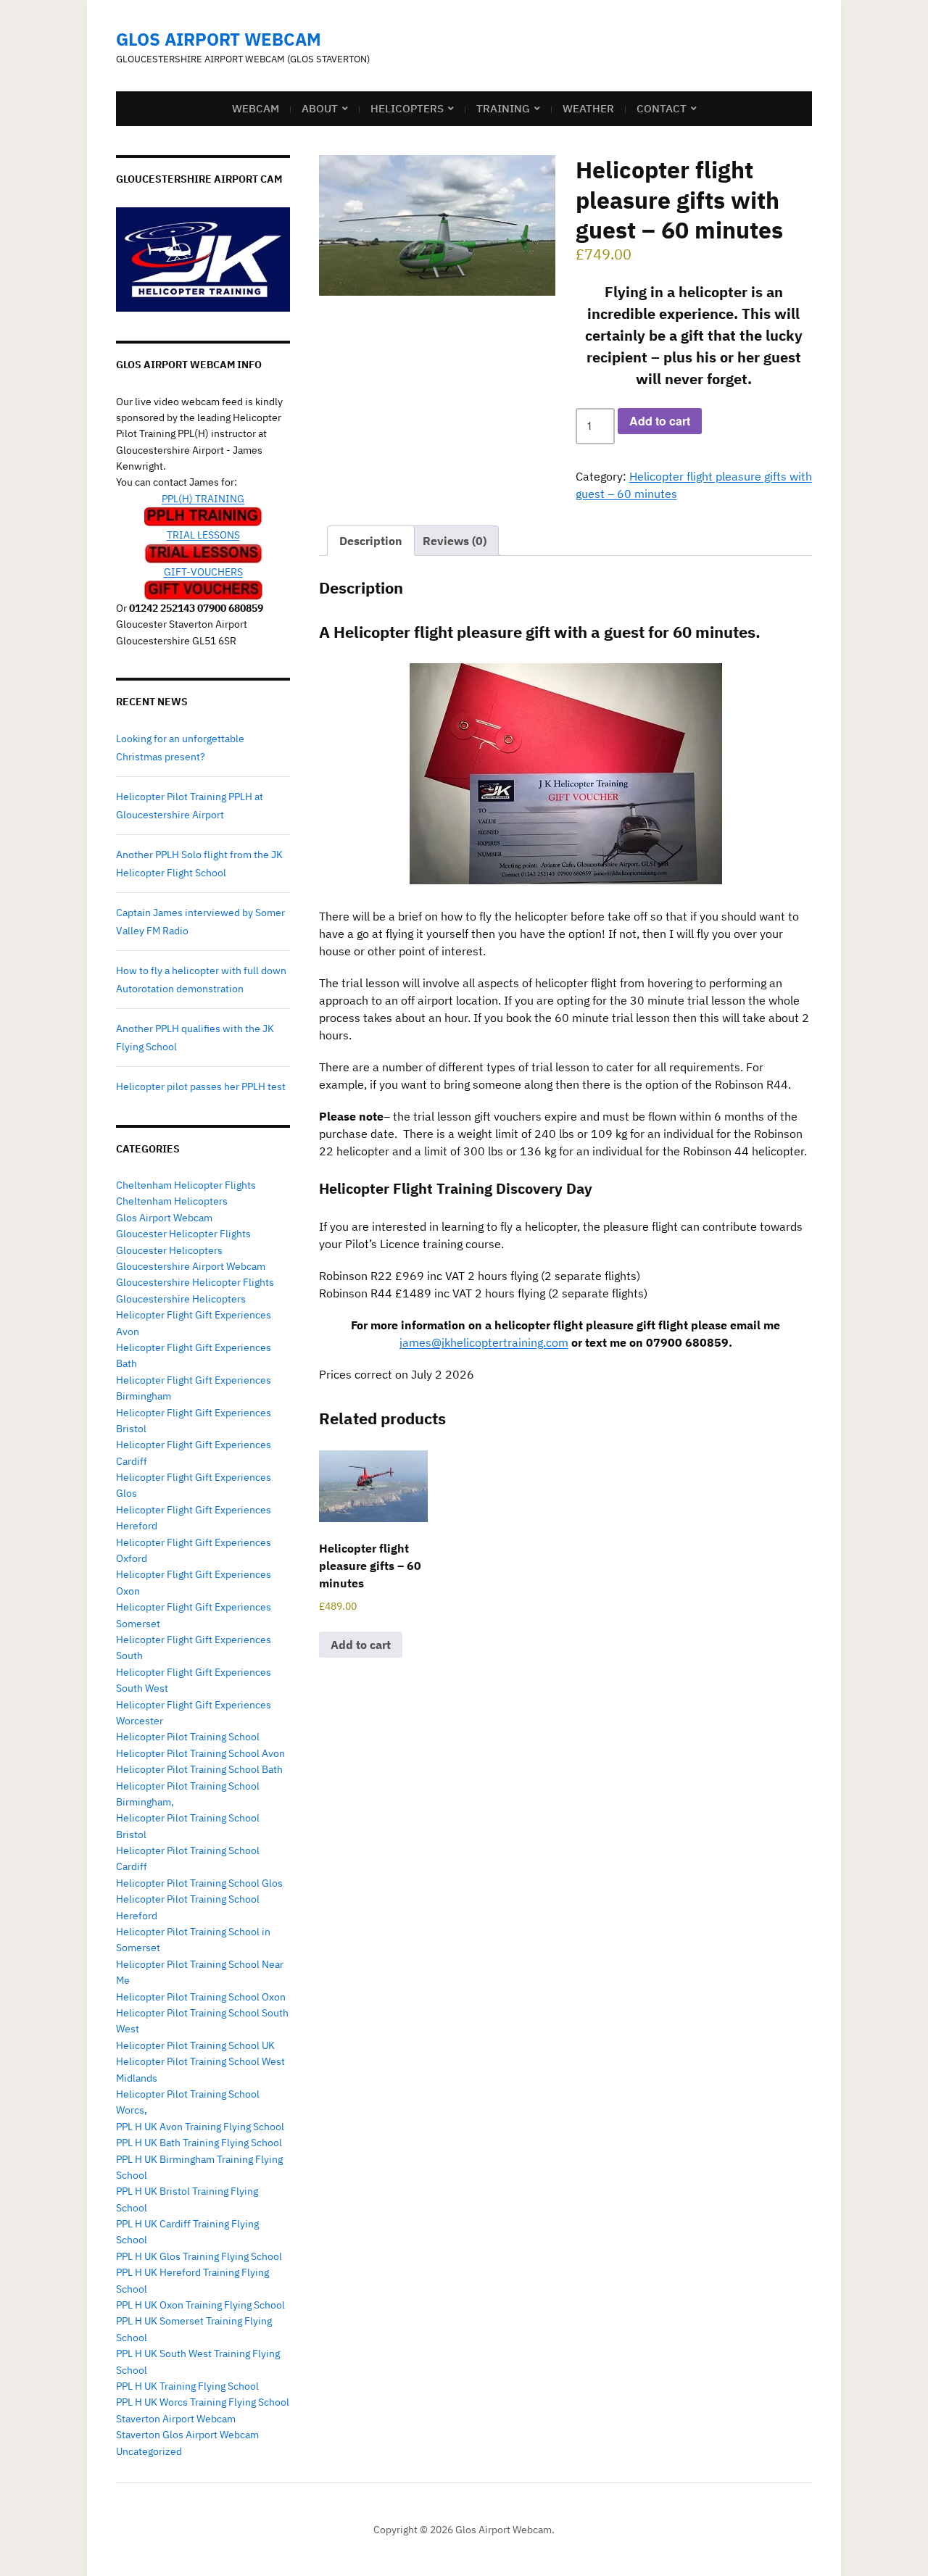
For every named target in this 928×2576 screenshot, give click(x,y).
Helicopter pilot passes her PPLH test (201, 1087)
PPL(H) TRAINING (203, 499)
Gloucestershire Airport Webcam (191, 1266)
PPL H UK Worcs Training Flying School (203, 2402)
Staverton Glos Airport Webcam (187, 2435)
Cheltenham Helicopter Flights (186, 1185)
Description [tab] (371, 541)
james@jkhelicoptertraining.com (484, 1342)
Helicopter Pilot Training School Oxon (201, 1997)
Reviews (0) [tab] (455, 541)
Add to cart (660, 421)
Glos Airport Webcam (219, 39)
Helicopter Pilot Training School (188, 1737)
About (320, 108)
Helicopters (407, 108)
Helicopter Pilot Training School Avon (200, 1753)
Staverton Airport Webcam (176, 2419)
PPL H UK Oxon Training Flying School (200, 2305)
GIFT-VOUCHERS (203, 572)
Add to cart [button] (361, 1645)
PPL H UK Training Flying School (187, 2386)
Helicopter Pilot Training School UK (195, 2045)
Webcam (256, 108)
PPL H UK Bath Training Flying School (199, 2143)
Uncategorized (149, 2451)
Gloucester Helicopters (169, 1250)
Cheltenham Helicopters (172, 1201)
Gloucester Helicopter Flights (183, 1234)
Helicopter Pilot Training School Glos (199, 1883)
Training (503, 108)
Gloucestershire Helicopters (181, 1299)
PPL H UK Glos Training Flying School (199, 2256)
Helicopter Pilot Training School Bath (199, 1769)
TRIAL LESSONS (203, 535)
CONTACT (662, 108)
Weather (588, 108)
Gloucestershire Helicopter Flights (195, 1282)
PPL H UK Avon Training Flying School (200, 2127)
